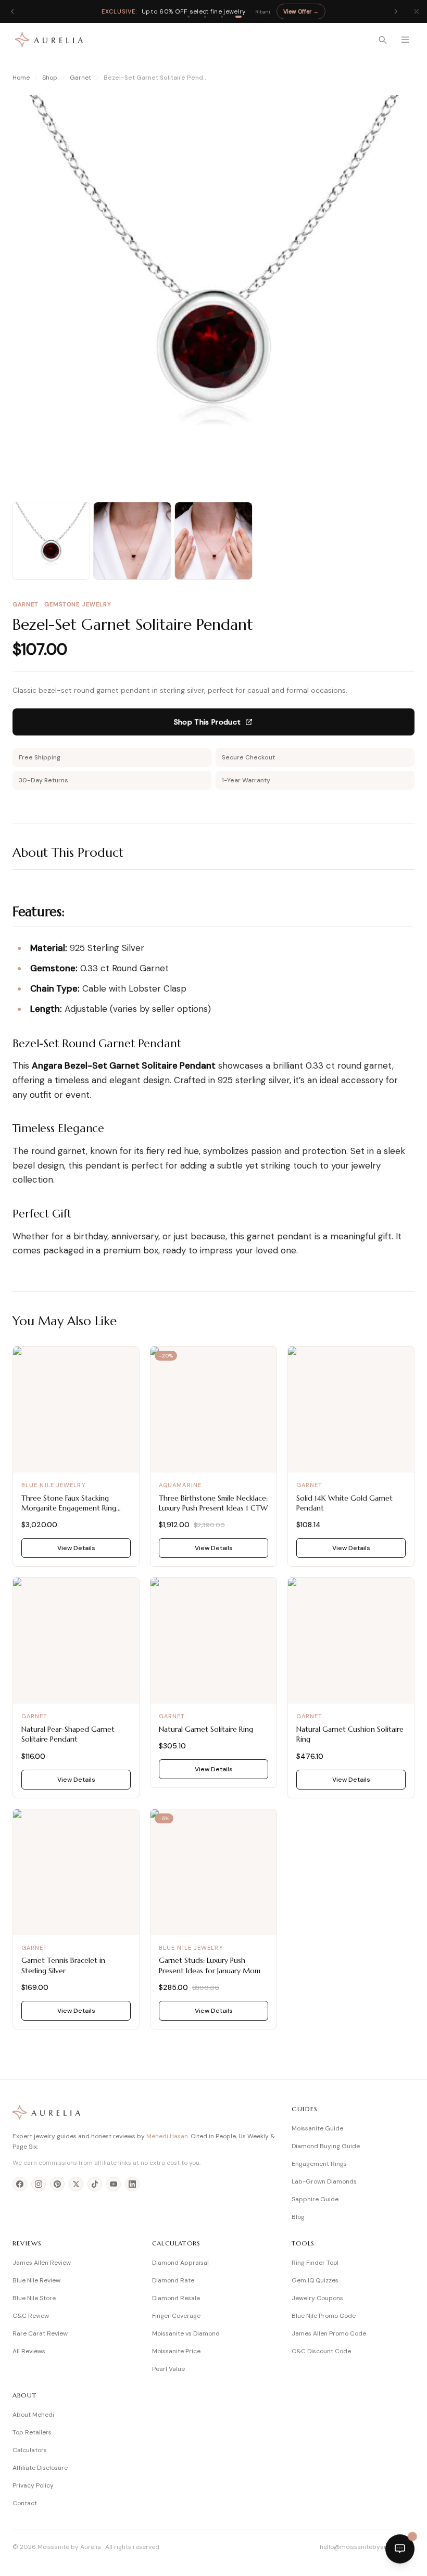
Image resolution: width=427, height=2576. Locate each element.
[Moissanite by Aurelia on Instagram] (39, 2184)
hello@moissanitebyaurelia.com (367, 2547)
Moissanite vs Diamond (186, 2333)
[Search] (382, 40)
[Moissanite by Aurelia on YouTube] (114, 2184)
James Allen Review (42, 2263)
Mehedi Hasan (167, 2136)
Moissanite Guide (317, 2128)
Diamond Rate (173, 2280)
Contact (25, 2503)
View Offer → (301, 11)
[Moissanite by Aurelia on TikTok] (95, 2184)
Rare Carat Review (40, 2333)
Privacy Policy (33, 2485)
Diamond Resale (176, 2298)
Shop (50, 78)
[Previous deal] (12, 11)
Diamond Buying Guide (326, 2146)
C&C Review (31, 2316)
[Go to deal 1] (189, 17)
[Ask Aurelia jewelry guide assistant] (400, 2549)
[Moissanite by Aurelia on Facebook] (20, 2184)
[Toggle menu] (405, 40)
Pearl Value (168, 2369)
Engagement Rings (319, 2164)
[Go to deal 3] (222, 17)
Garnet (80, 78)
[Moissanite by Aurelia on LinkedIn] (132, 2184)
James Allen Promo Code (329, 2333)
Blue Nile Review (36, 2280)
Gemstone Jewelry (78, 604)
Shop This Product (208, 722)
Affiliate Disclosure (40, 2468)
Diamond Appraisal (180, 2263)
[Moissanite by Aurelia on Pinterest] (57, 2184)
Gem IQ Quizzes (315, 2280)
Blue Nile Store (34, 2298)
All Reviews (29, 2351)
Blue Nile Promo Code (324, 2316)
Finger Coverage (176, 2316)
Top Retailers (32, 2432)
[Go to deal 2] (205, 17)
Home (21, 78)
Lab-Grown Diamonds (324, 2181)
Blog (298, 2217)
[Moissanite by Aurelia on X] (76, 2184)
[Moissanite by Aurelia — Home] (49, 40)
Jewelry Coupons (317, 2298)
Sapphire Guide (315, 2199)
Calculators (30, 2450)
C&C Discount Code (321, 2351)
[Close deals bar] (417, 11)
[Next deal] (396, 11)
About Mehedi (33, 2415)
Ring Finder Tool (315, 2263)
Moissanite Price (176, 2351)
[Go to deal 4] (238, 17)
